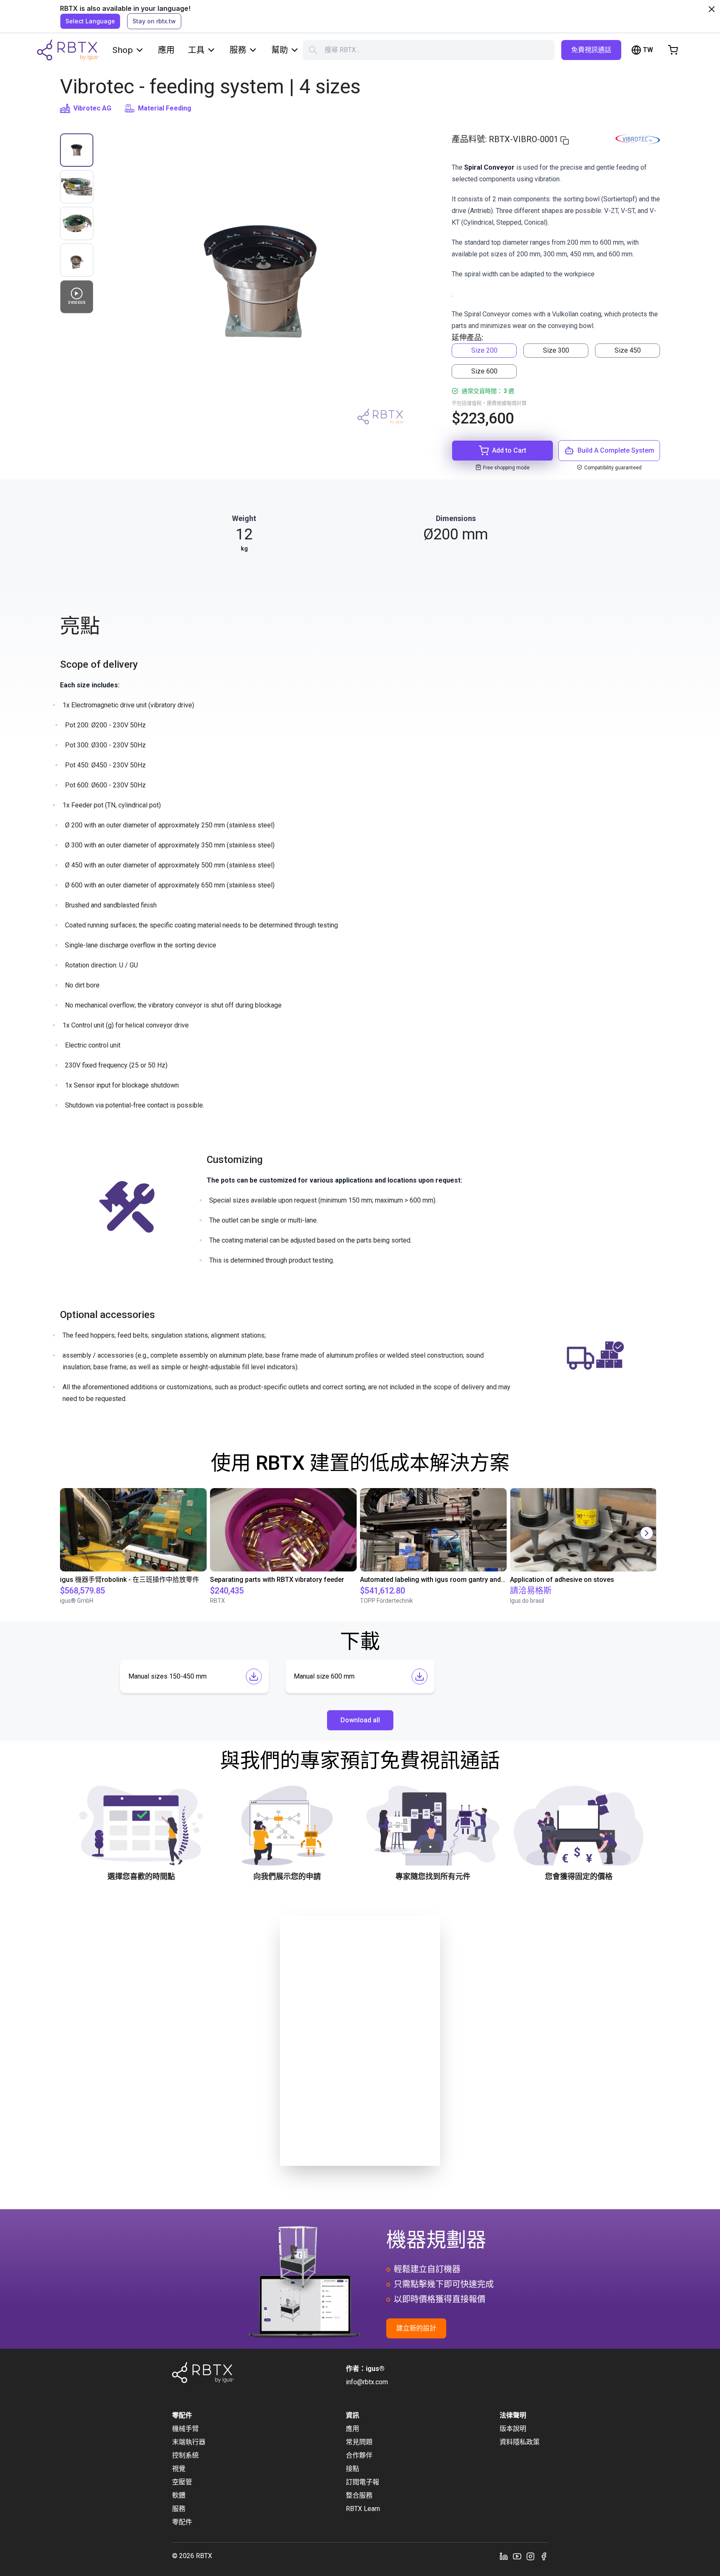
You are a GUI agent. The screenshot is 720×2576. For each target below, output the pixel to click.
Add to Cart (509, 450)
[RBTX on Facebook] (544, 2556)
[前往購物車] (673, 50)
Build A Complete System (616, 450)
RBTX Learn (363, 2509)
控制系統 (185, 2455)
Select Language (90, 21)
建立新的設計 (416, 2328)
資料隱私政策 (520, 2442)
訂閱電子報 (362, 2482)
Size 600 (484, 371)
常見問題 (359, 2442)
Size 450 (628, 350)
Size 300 (556, 350)
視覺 (179, 2469)
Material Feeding (165, 108)
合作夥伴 (359, 2455)
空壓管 (182, 2482)
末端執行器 (189, 2442)
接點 (352, 2469)
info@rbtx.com (367, 2382)
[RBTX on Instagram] (530, 2556)
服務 (238, 50)
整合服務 (359, 2495)
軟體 (179, 2495)
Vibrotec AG (92, 108)
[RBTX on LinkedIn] (504, 2556)
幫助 (280, 50)
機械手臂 (185, 2429)
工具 (196, 50)
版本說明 (513, 2429)
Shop (122, 50)
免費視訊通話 (591, 50)
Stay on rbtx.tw (154, 21)
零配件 (182, 2522)
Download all (360, 1720)
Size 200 (484, 350)
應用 (166, 50)
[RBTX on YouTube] (517, 2556)
